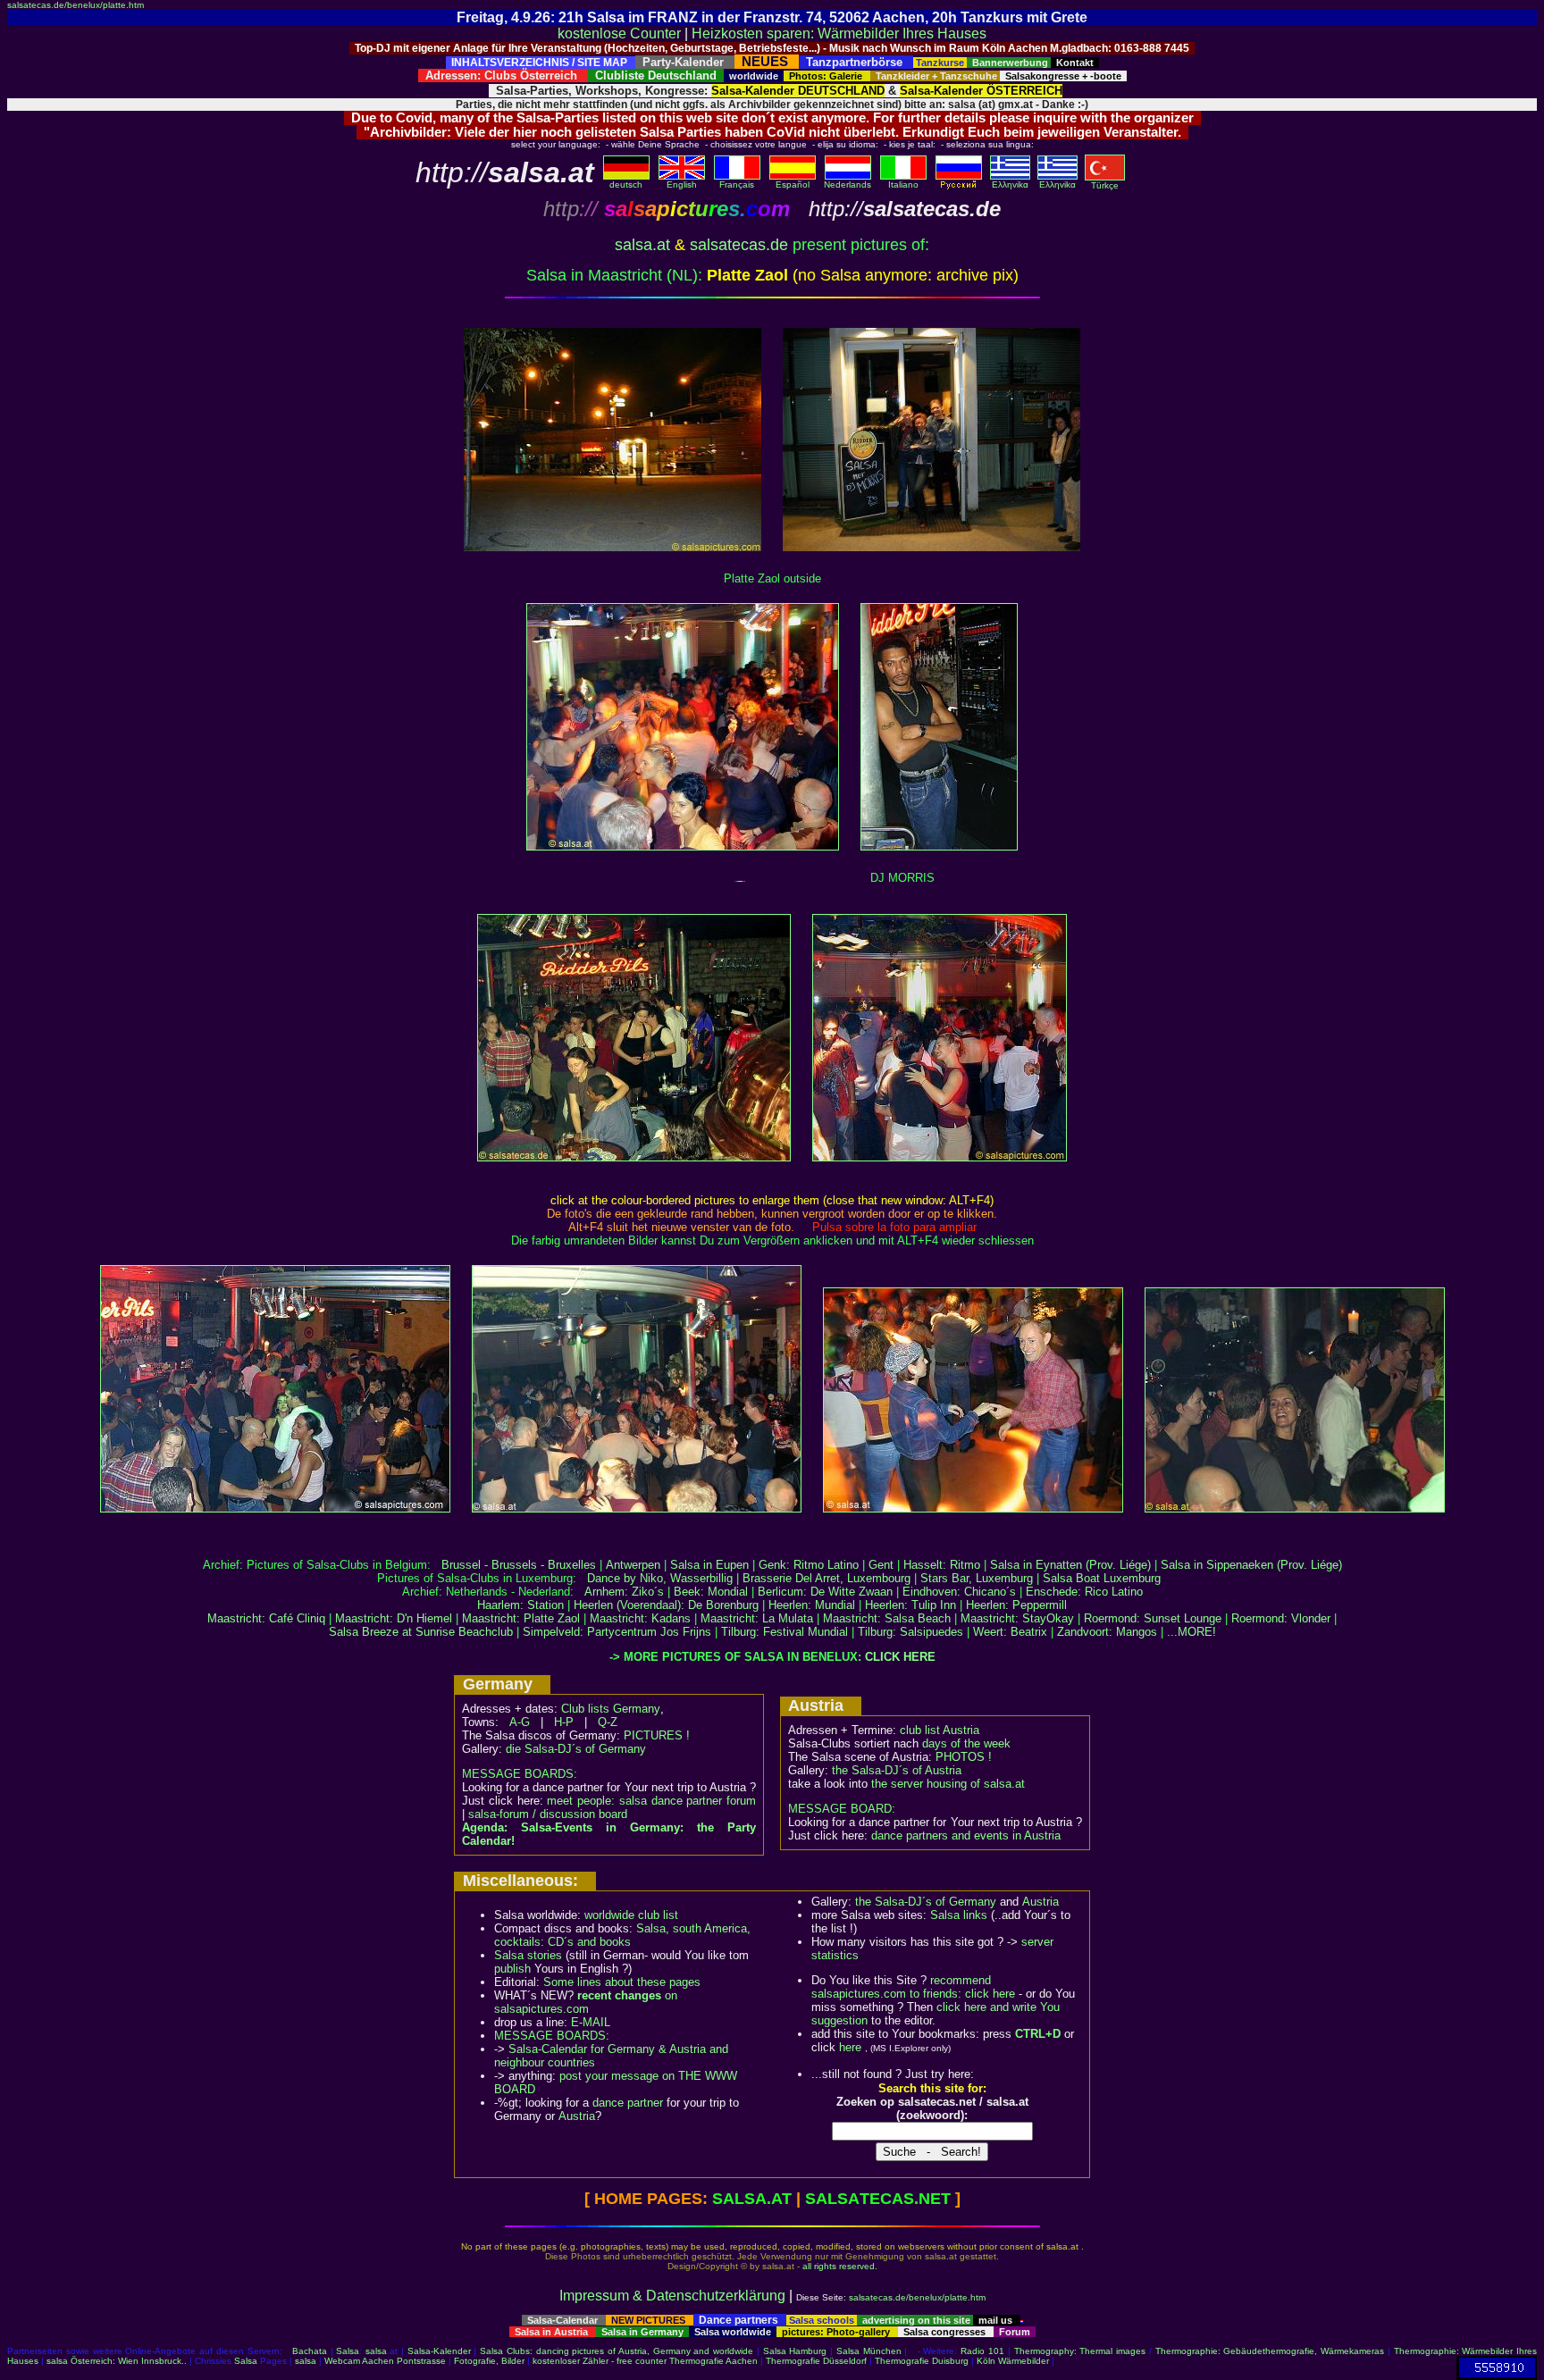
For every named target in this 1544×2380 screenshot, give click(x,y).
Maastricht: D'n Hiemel (394, 1618)
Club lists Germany (611, 1709)
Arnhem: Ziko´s (624, 1592)
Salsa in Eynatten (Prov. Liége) (1070, 1565)
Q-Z (608, 1722)
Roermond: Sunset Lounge (1153, 1618)
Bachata (310, 2351)
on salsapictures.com (586, 2002)
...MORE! (1192, 1632)
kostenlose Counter (619, 34)
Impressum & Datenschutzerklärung (672, 2296)
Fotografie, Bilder (489, 2361)
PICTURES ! (657, 1735)
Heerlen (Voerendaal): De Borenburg (666, 1605)
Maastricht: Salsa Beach (887, 1618)
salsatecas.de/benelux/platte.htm (76, 5)
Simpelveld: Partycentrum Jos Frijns (617, 1632)
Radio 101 (982, 2351)
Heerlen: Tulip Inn (910, 1605)
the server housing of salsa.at (948, 1784)
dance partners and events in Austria (966, 1835)
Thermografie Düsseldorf (816, 2361)
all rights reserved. (840, 2266)
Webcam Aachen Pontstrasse (385, 2361)
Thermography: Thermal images (1080, 2351)
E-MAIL (591, 2022)
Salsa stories (528, 1955)
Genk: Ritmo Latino (809, 1565)
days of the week (966, 1743)
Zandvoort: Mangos (1107, 1632)
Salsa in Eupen (709, 1565)
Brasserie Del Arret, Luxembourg (827, 1578)
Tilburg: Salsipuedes (910, 1632)
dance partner (628, 2103)
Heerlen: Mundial (812, 1605)
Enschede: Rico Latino (1084, 1592)
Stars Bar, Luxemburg (977, 1578)
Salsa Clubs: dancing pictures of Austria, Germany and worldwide (617, 2351)
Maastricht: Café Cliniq (266, 1618)
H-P (564, 1722)
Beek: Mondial (711, 1592)
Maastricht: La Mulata (757, 1618)
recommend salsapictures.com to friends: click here (913, 1987)
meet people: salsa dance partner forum (651, 1801)
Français (737, 184)
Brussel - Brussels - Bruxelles (519, 1565)
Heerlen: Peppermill (1016, 1605)
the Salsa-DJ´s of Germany (926, 1902)
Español (793, 184)
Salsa (348, 2351)
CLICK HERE (900, 1657)
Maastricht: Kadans (640, 1618)
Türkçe (1105, 185)
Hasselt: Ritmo (942, 1565)
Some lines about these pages (622, 1982)
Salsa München (869, 2351)
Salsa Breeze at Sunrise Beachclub (421, 1632)
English (682, 184)
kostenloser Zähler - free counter (601, 2361)
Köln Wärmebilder (1013, 2361)
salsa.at (642, 245)
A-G (520, 1722)
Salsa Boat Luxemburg (1102, 1578)
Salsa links (959, 1915)
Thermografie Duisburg (922, 2361)
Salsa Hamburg (795, 2351)
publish (512, 1969)
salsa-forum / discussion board (548, 1814)
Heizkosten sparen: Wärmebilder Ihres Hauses (839, 34)
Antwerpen (633, 1565)
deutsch (626, 184)
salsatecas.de (739, 245)
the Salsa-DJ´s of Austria (897, 1770)
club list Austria (940, 1730)
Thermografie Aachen (713, 2361)
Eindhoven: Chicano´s (959, 1592)
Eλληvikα (1010, 184)
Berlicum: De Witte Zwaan (825, 1592)
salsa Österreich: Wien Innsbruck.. (117, 2361)
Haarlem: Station (520, 1605)
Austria (577, 2116)
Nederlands (848, 184)
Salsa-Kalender (439, 2351)
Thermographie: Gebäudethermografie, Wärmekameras (1270, 2351)
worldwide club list (631, 1915)
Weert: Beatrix (1010, 1632)
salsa (376, 2351)
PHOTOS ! (964, 1757)
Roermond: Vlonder (1281, 1618)
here (850, 2047)
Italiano (903, 184)
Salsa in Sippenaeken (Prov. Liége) (1251, 1565)
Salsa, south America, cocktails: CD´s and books (622, 1935)
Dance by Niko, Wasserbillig (660, 1578)
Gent (881, 1565)
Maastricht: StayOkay (1017, 1618)
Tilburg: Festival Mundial (785, 1632)
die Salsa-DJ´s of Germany (576, 1749)
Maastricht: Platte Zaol (521, 1618)
